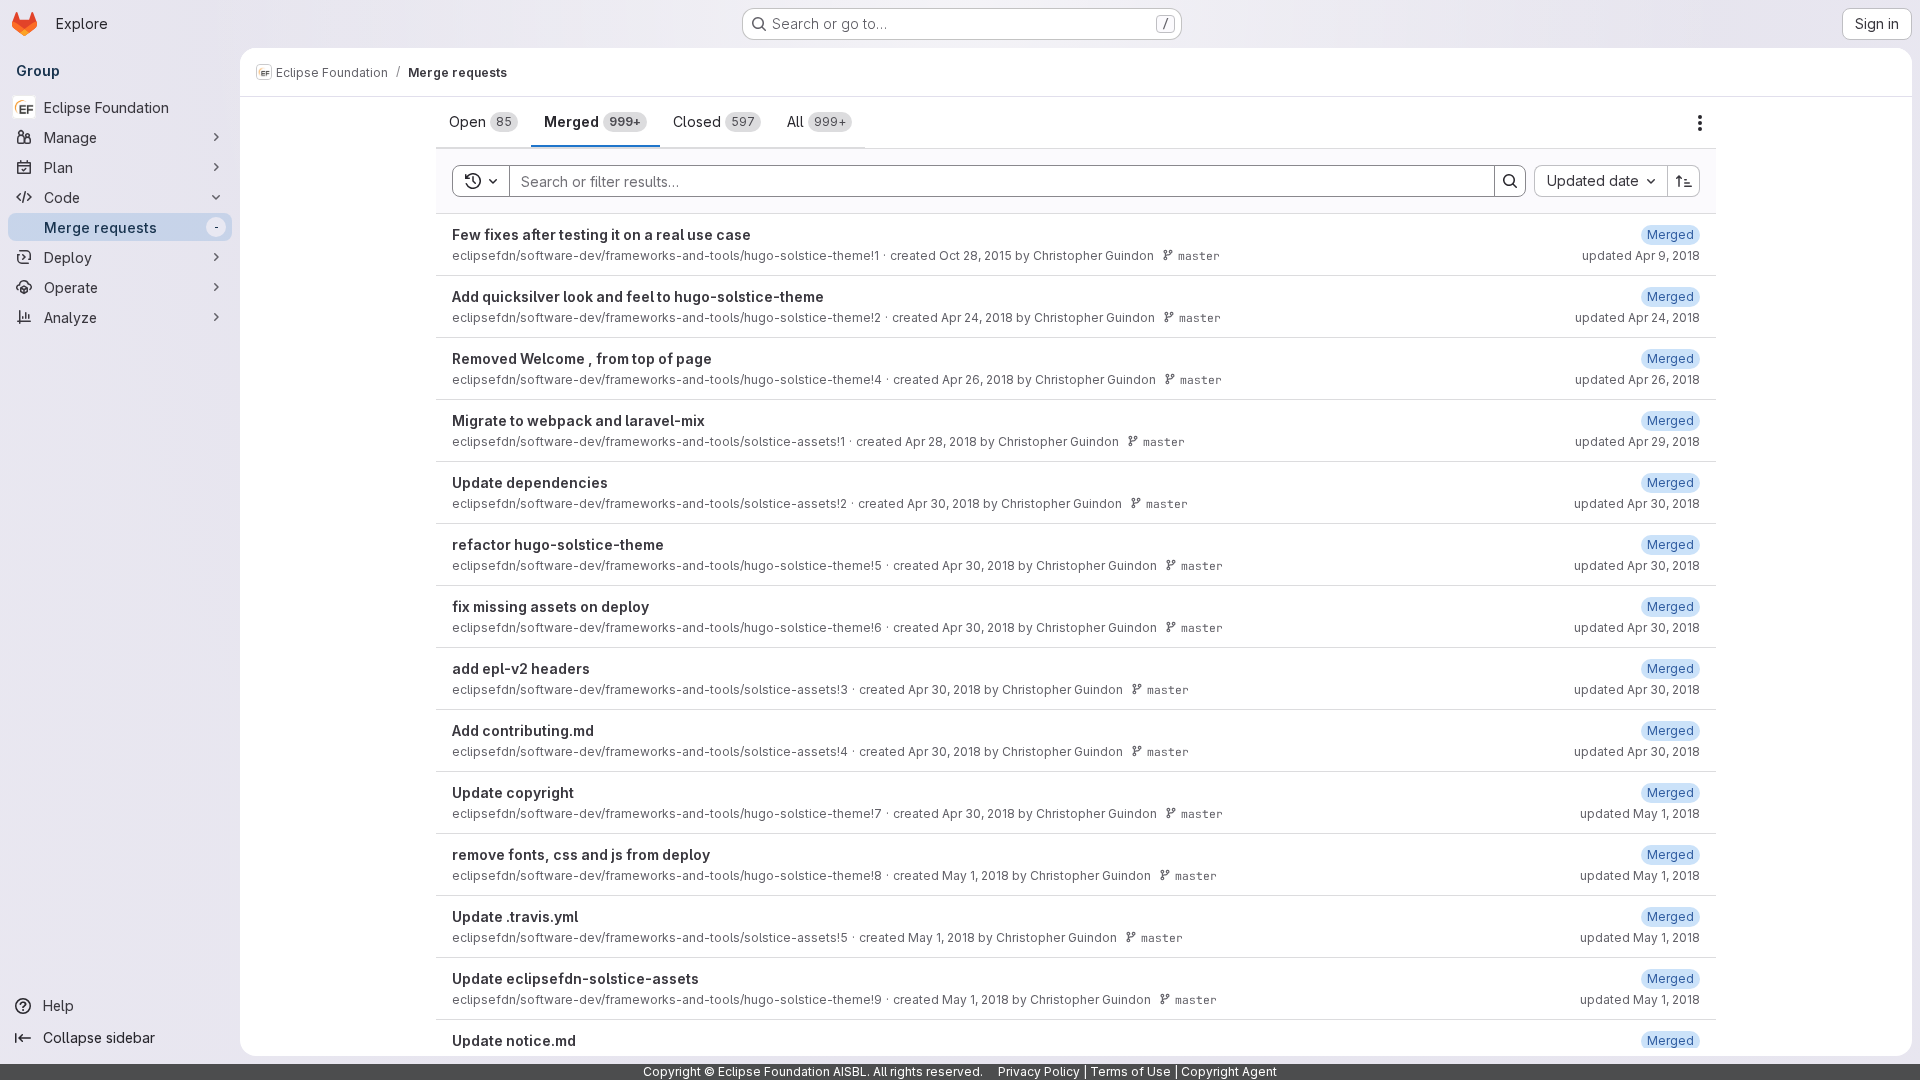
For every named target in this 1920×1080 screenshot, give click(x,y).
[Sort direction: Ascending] (1684, 181)
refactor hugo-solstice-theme (558, 544)
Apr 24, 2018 (977, 317)
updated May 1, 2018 (1640, 813)
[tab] (483, 122)
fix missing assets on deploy (550, 606)
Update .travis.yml (515, 916)
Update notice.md (514, 1040)
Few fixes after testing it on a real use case (601, 234)
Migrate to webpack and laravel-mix (578, 420)
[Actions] (1700, 123)
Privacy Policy (1039, 1071)
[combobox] (1600, 181)
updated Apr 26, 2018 (1637, 379)
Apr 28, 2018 (941, 441)
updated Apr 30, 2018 (1637, 503)
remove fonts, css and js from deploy (581, 854)
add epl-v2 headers (521, 668)
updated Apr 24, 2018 (1637, 317)
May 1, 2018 (975, 875)
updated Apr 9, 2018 (1641, 255)
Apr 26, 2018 (978, 379)
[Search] (1510, 181)
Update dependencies (530, 482)
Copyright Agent (1229, 1071)
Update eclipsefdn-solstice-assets (575, 978)
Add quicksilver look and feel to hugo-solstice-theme (638, 296)
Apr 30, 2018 (943, 503)
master (1199, 255)
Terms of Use (1130, 1071)
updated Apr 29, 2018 (1637, 441)
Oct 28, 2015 (975, 255)
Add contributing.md (523, 730)
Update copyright (513, 792)
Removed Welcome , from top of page (582, 358)
